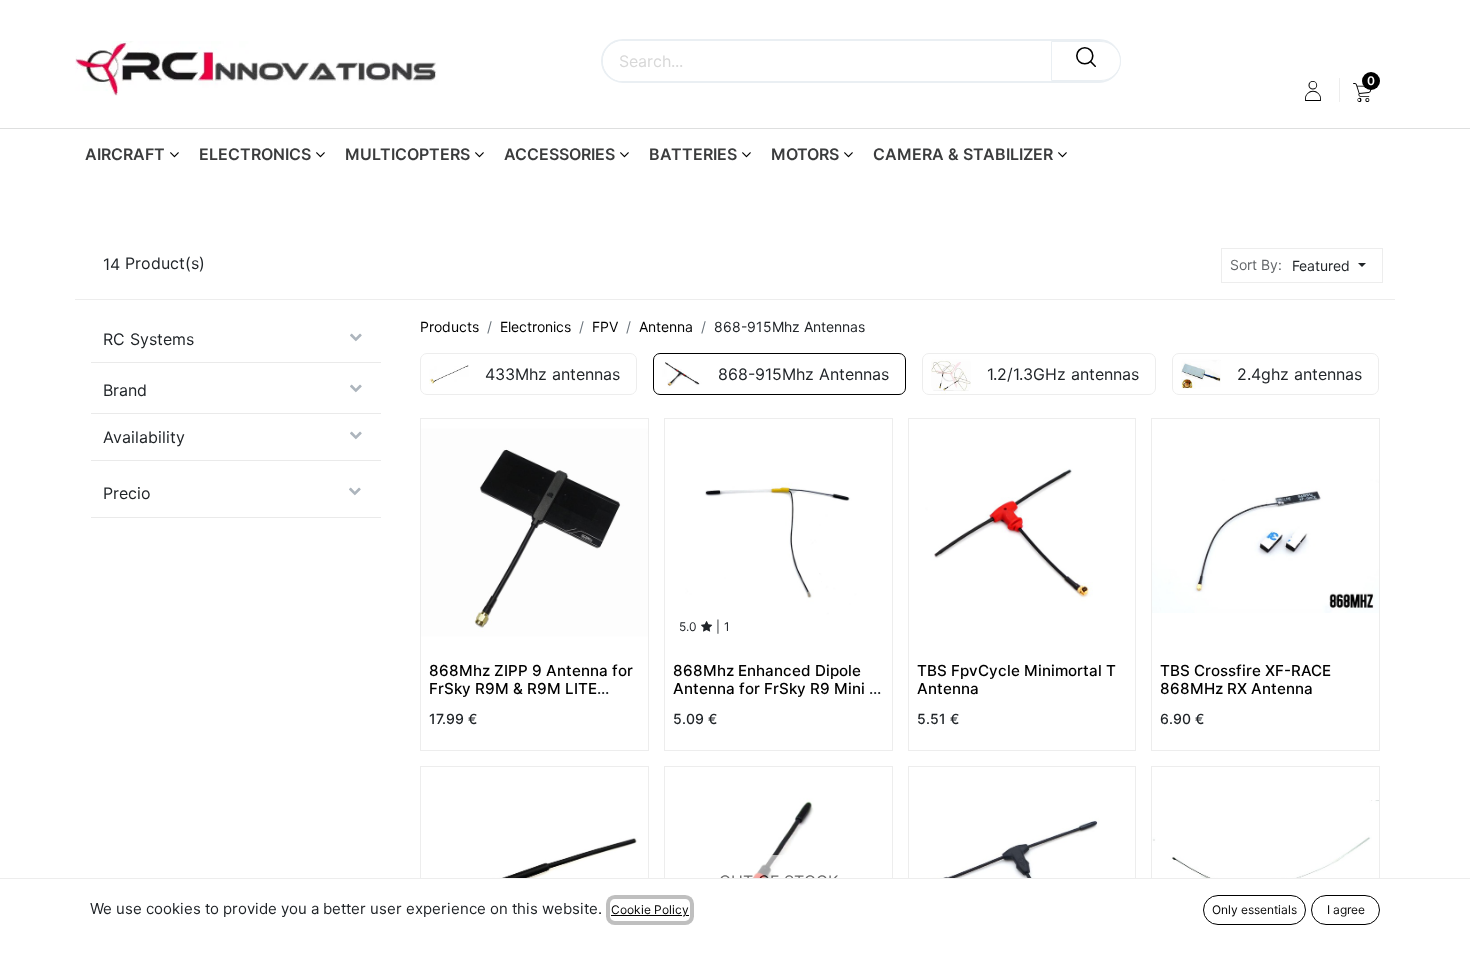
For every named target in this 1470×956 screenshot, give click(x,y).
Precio (127, 493)
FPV (605, 326)
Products (449, 326)
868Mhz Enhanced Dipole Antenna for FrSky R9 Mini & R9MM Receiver (776, 688)
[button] (1334, 265)
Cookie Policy (650, 909)
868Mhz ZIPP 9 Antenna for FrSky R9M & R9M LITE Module (531, 688)
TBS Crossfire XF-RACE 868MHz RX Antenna (1245, 679)
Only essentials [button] (1254, 909)
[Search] (1086, 61)
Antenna (666, 326)
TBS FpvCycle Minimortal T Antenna (1016, 679)
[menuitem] (1362, 91)
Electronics (535, 326)
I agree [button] (1346, 909)
